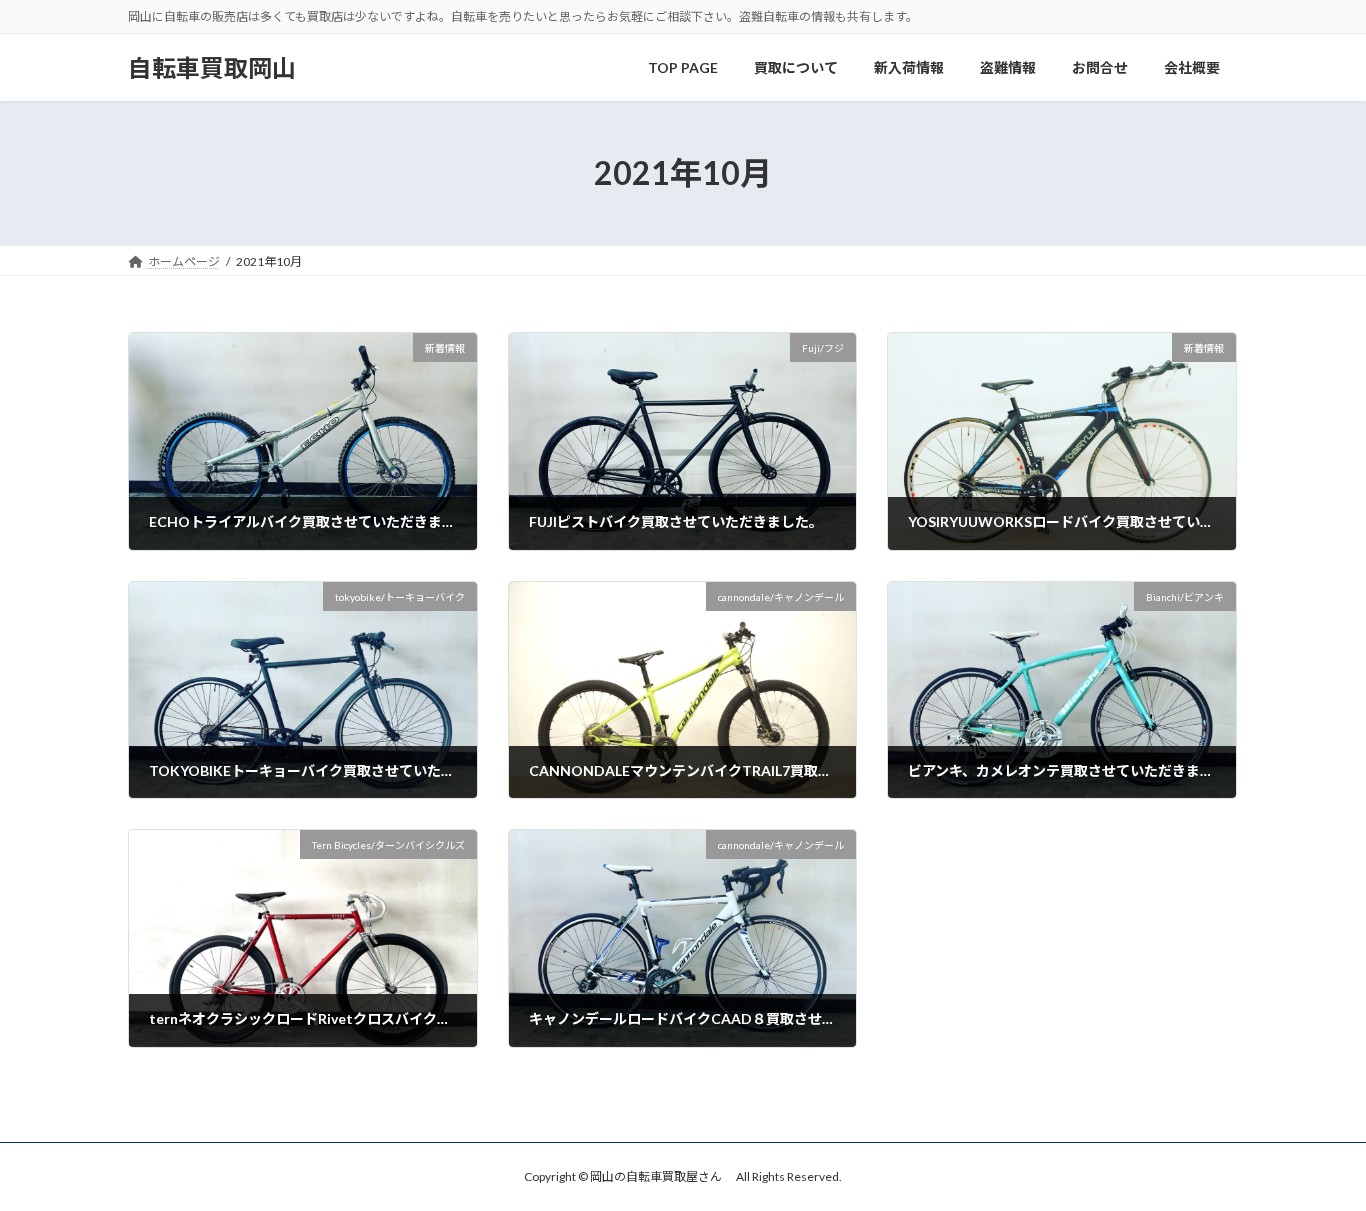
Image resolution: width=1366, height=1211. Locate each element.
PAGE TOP (1315, 1156)
